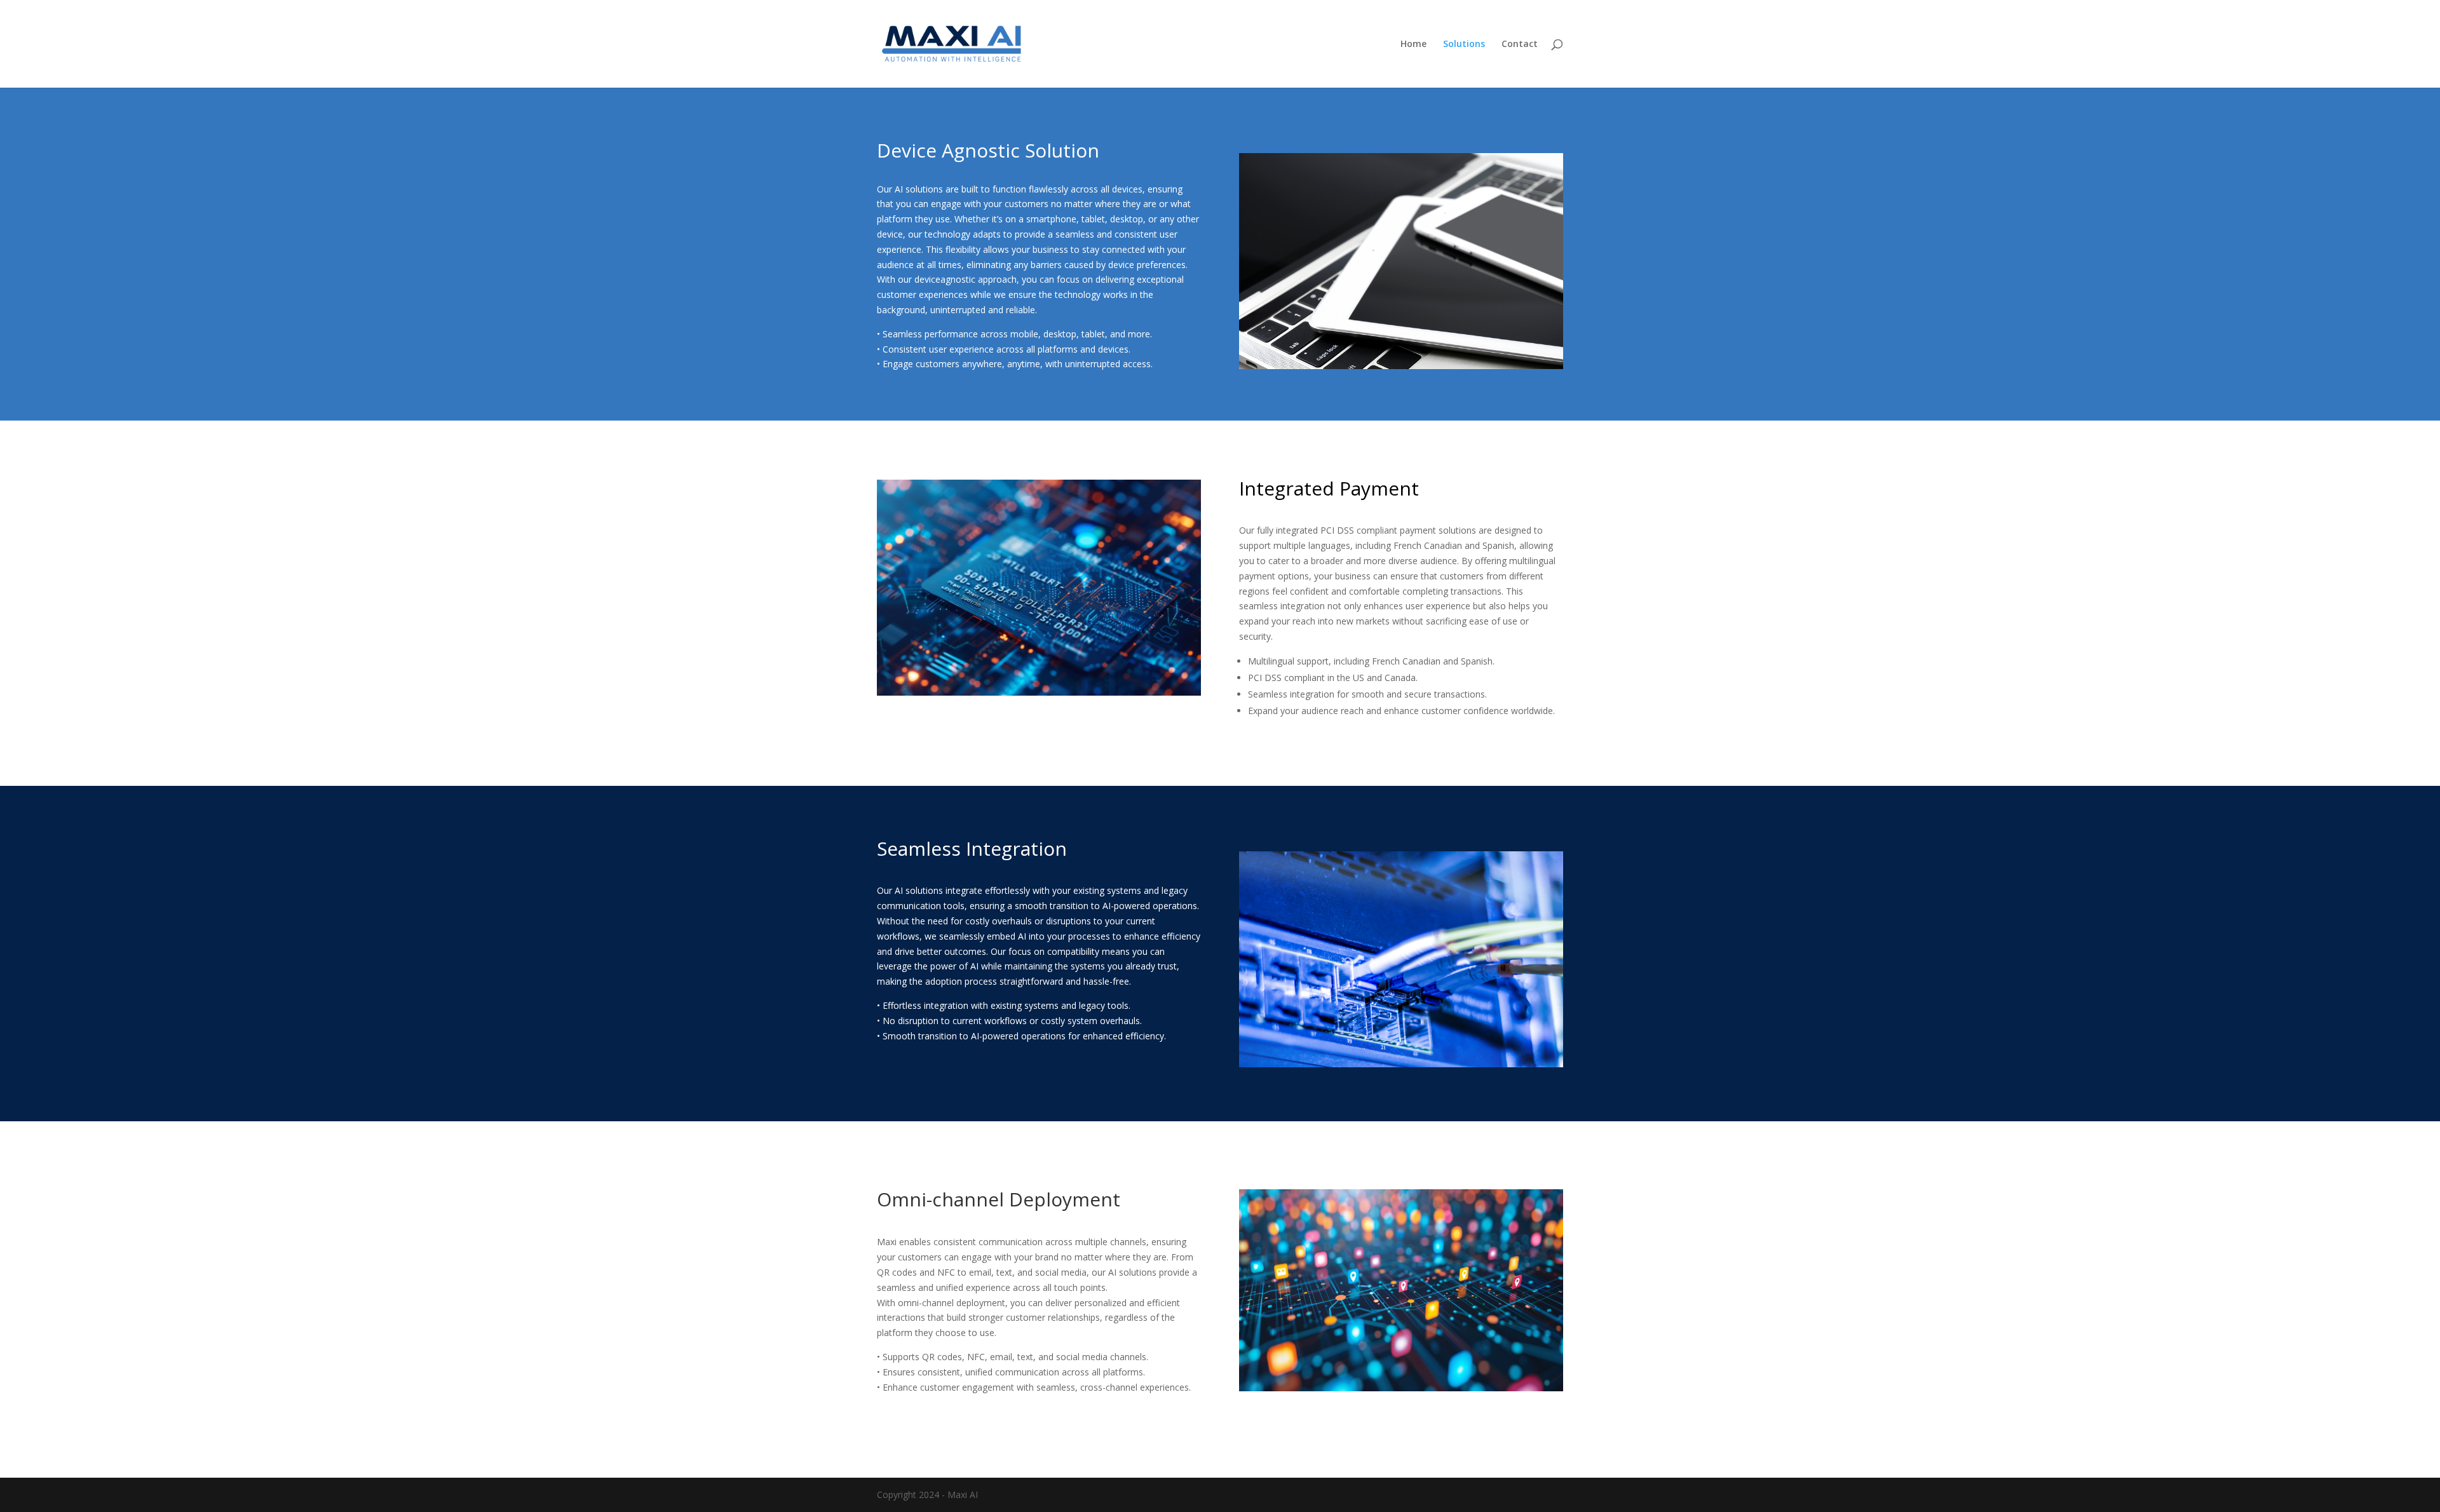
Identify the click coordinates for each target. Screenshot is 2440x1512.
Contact (1520, 44)
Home (1413, 44)
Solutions (1464, 44)
